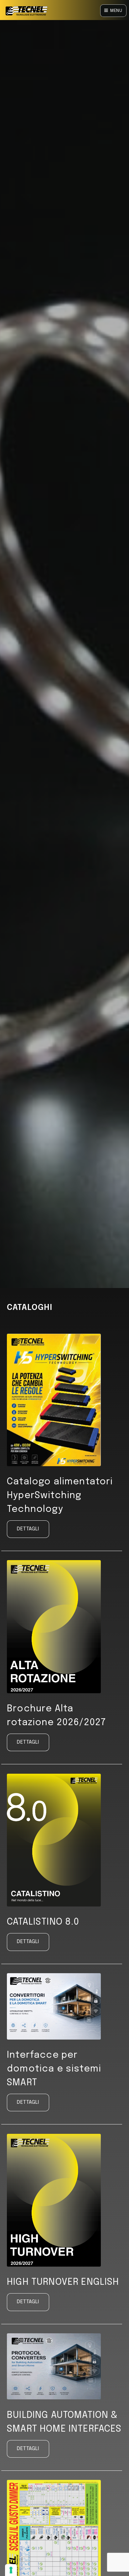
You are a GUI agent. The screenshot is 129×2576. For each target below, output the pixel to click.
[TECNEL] (27, 12)
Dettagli (28, 1529)
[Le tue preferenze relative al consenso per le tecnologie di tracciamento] (11, 2570)
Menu (116, 11)
